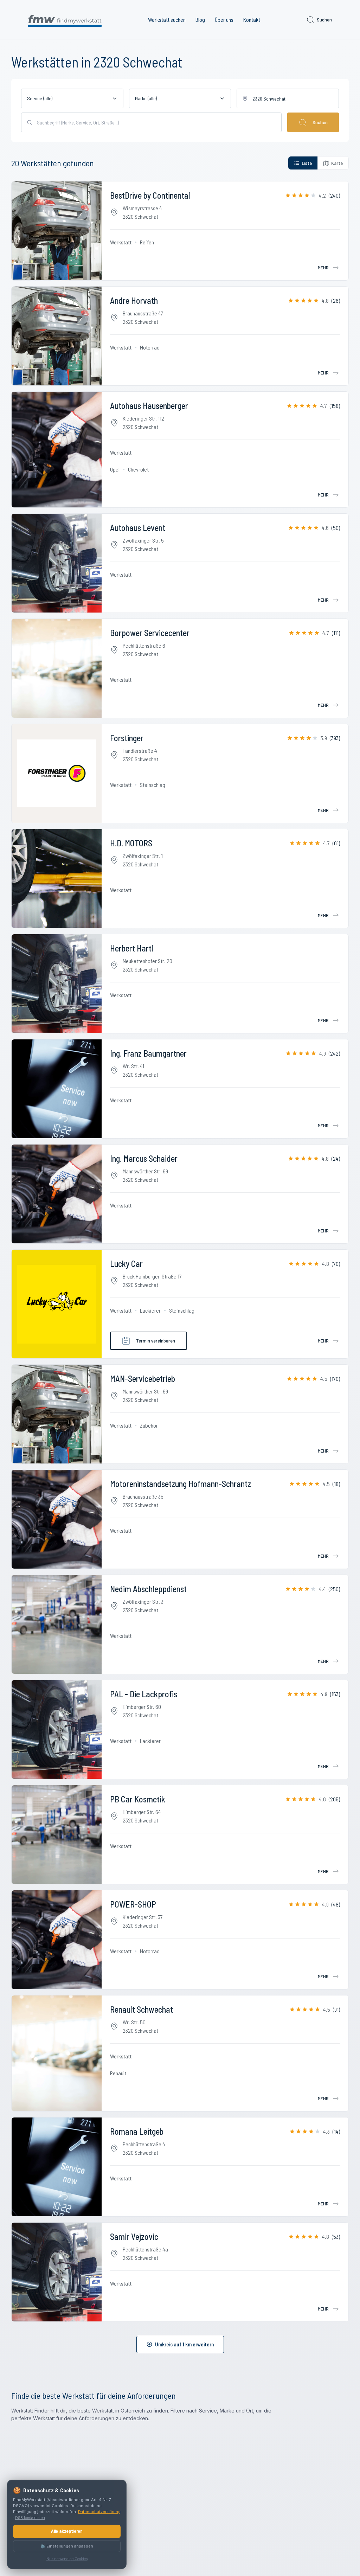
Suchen (324, 20)
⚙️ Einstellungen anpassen (67, 2546)
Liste (307, 163)
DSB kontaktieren (30, 2518)
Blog (200, 20)
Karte (337, 163)
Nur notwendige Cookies (67, 2559)
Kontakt (252, 20)
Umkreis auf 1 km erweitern (184, 2344)
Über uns (224, 20)
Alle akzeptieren (67, 2531)
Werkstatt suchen (167, 20)
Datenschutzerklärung (99, 2512)
